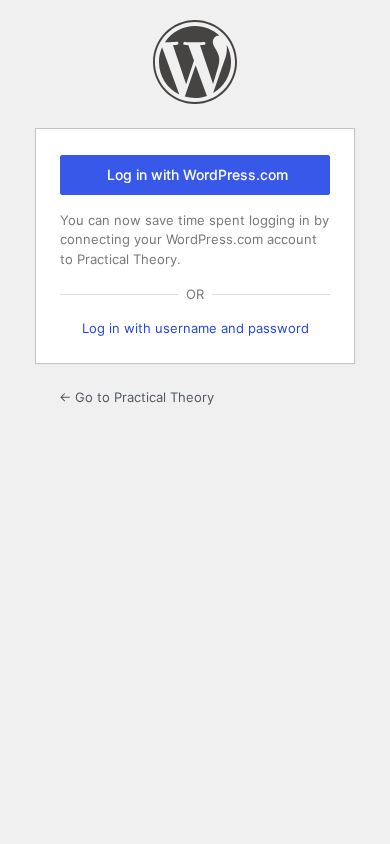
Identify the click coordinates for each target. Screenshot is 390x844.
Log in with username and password (195, 328)
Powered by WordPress (195, 62)
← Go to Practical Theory (136, 397)
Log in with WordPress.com (197, 174)
